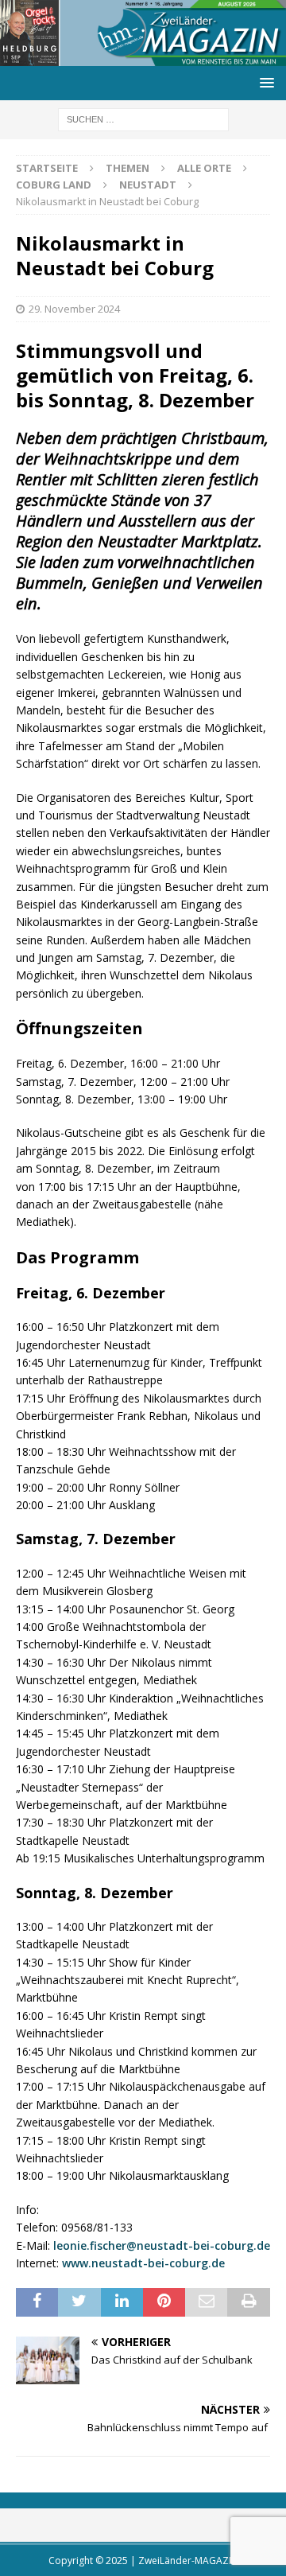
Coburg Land (54, 185)
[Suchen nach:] (143, 119)
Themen (128, 168)
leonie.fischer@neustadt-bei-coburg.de (162, 2245)
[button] (264, 82)
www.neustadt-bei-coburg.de (143, 2263)
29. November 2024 (74, 309)
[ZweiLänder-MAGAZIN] (143, 57)
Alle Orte (204, 168)
